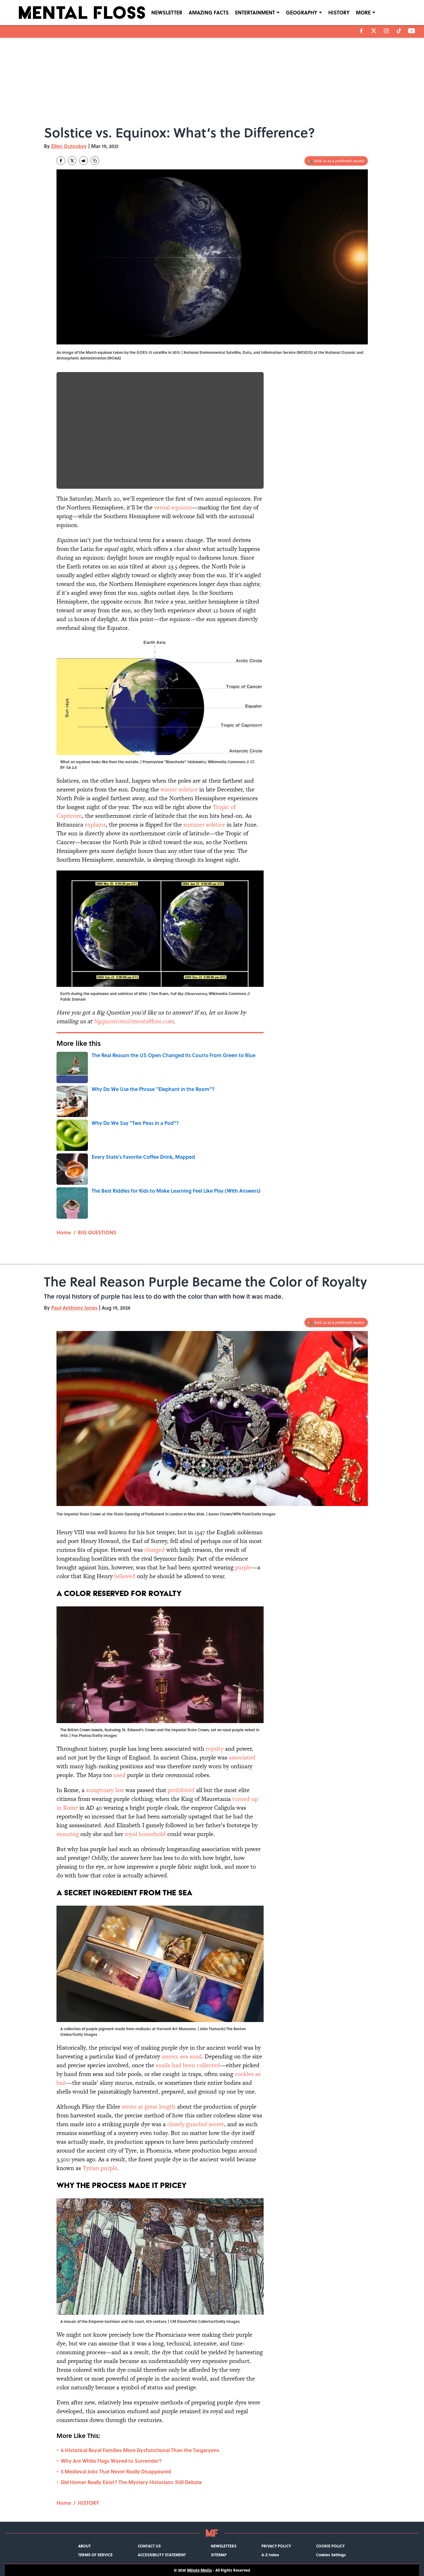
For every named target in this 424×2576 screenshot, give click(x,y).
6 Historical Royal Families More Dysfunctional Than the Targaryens (140, 2450)
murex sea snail (182, 2056)
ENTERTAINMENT (255, 12)
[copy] (95, 161)
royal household (145, 1834)
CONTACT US (149, 2546)
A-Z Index (270, 2555)
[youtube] (412, 31)
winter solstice (179, 789)
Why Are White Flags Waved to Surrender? (111, 2461)
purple (243, 1567)
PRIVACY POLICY (276, 2546)
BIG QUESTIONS (97, 1232)
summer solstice (204, 825)
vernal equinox (173, 507)
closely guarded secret (196, 2124)
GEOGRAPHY (302, 12)
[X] (374, 31)
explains (95, 825)
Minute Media (199, 2570)
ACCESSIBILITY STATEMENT (162, 2555)
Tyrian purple (100, 2168)
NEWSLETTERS (224, 2546)
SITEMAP (219, 2555)
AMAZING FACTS (209, 12)
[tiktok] (399, 31)
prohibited (181, 1790)
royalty (215, 1749)
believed (125, 1576)
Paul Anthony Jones (74, 1308)
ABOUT (84, 2546)
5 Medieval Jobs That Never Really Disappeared (116, 2471)
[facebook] (361, 31)
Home (64, 1232)
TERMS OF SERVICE (95, 2555)
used (119, 1775)
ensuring (68, 1834)
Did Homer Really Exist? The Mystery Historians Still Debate (131, 2482)
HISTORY (339, 12)
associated (242, 1757)
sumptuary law (105, 1790)
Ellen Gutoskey (69, 146)
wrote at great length (149, 2107)
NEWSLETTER (167, 12)
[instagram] (386, 31)
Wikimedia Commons (227, 762)
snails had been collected (188, 2065)
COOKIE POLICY (330, 2546)
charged (155, 1550)
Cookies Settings (331, 2555)
